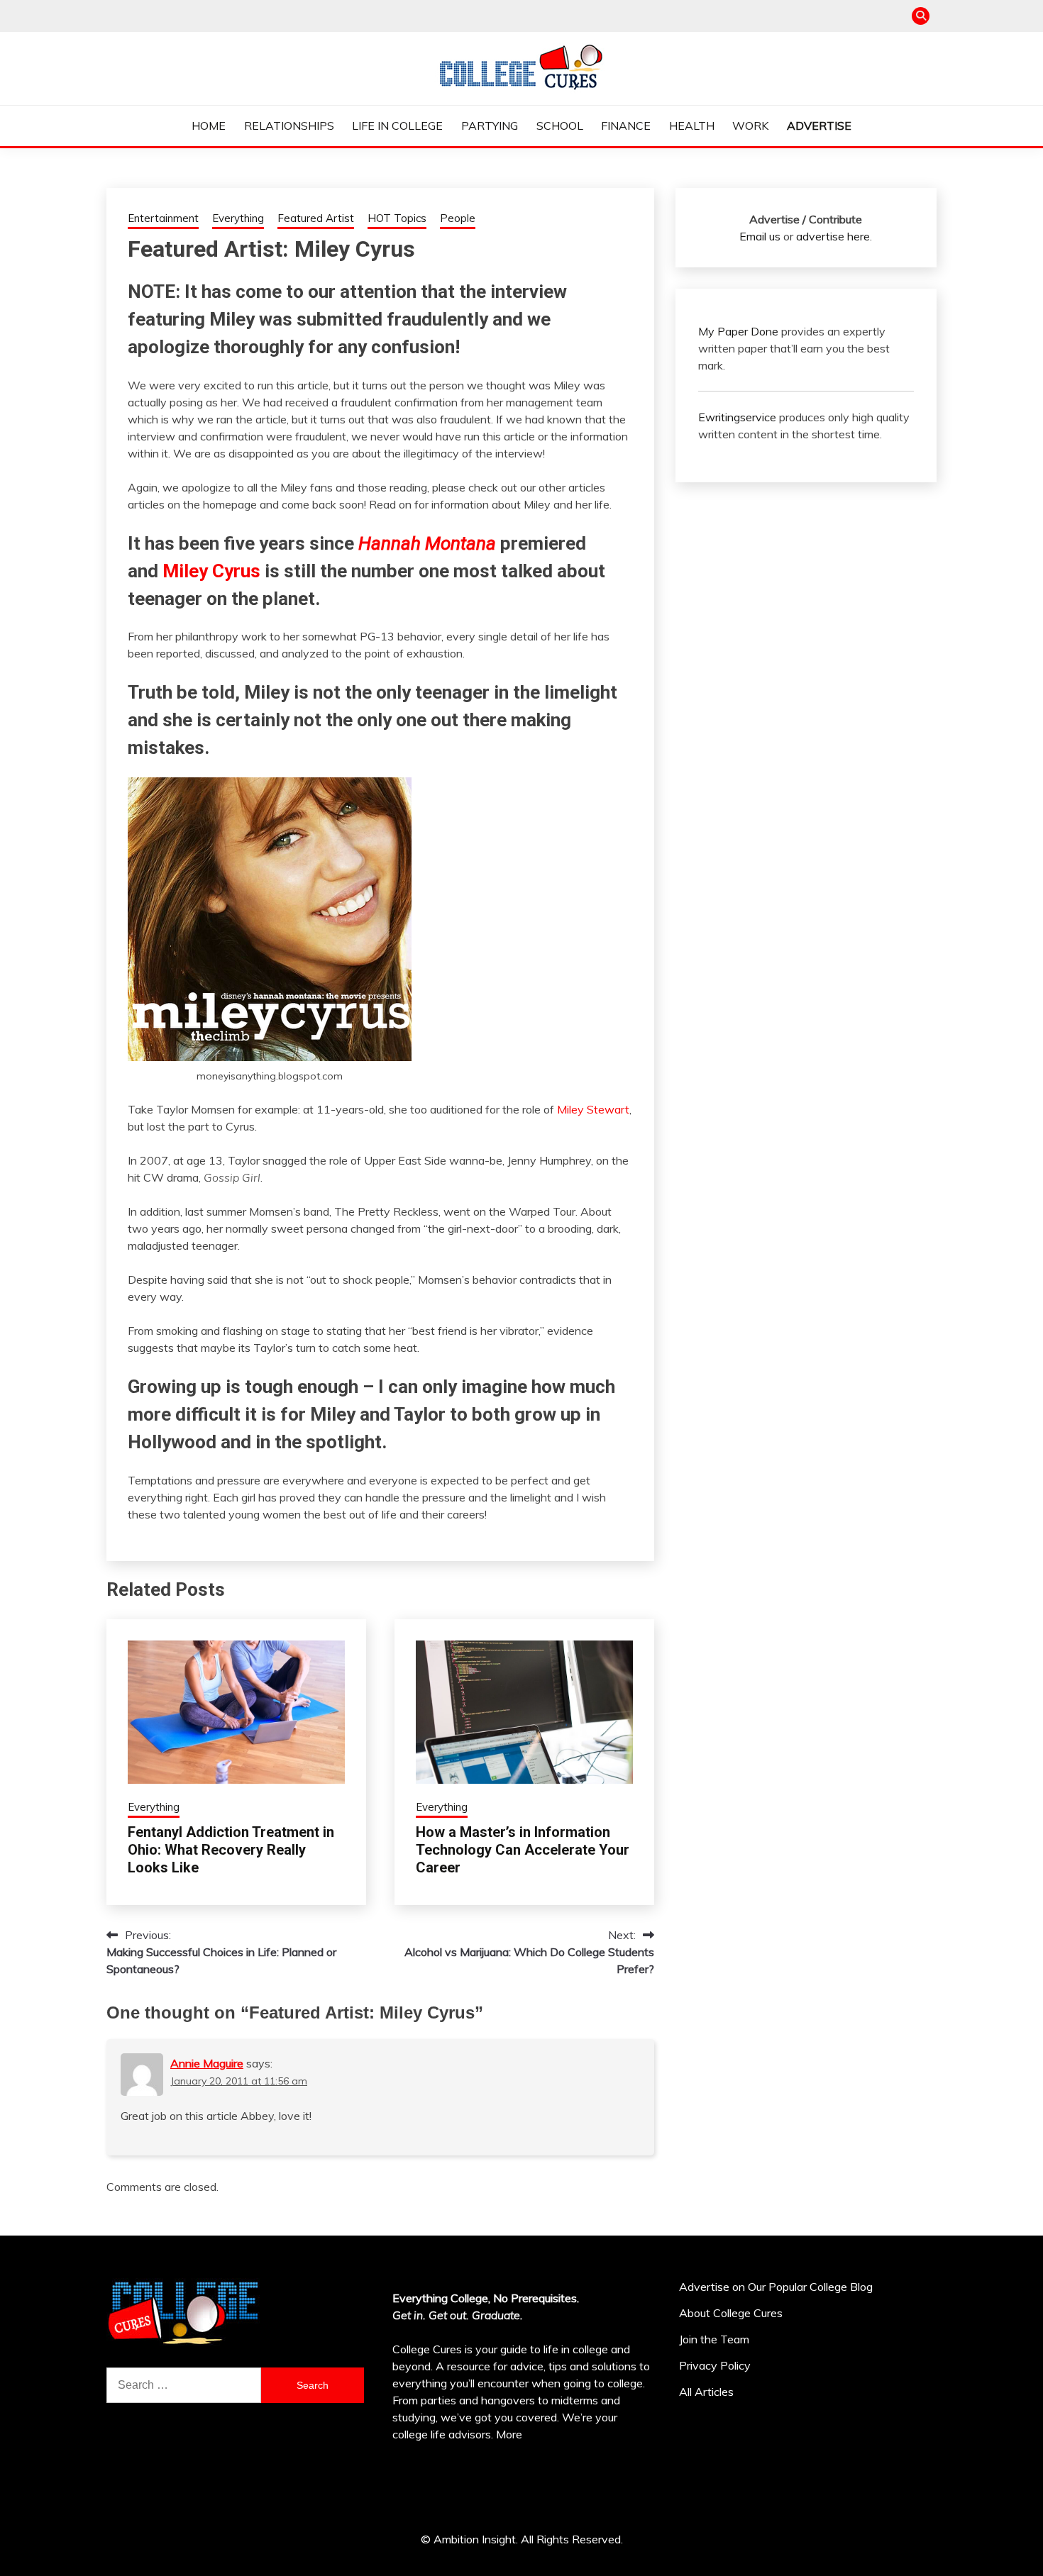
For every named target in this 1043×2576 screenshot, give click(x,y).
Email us (760, 236)
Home (209, 126)
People (458, 218)
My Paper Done (738, 331)
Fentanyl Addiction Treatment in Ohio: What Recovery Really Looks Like (231, 1850)
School (560, 126)
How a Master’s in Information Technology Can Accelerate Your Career (523, 1850)
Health (692, 126)
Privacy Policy (715, 2365)
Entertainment (163, 218)
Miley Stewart (593, 1109)
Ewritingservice (737, 417)
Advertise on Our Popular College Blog (776, 2287)
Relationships (289, 126)
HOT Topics (397, 218)
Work (750, 126)
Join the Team (714, 2339)
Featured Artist (316, 218)
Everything (238, 218)
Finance (626, 126)
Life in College (397, 126)
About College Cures (731, 2313)
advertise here (833, 236)
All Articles (706, 2392)
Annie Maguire (207, 2063)
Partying (490, 126)
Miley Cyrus (211, 571)
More (509, 2434)
